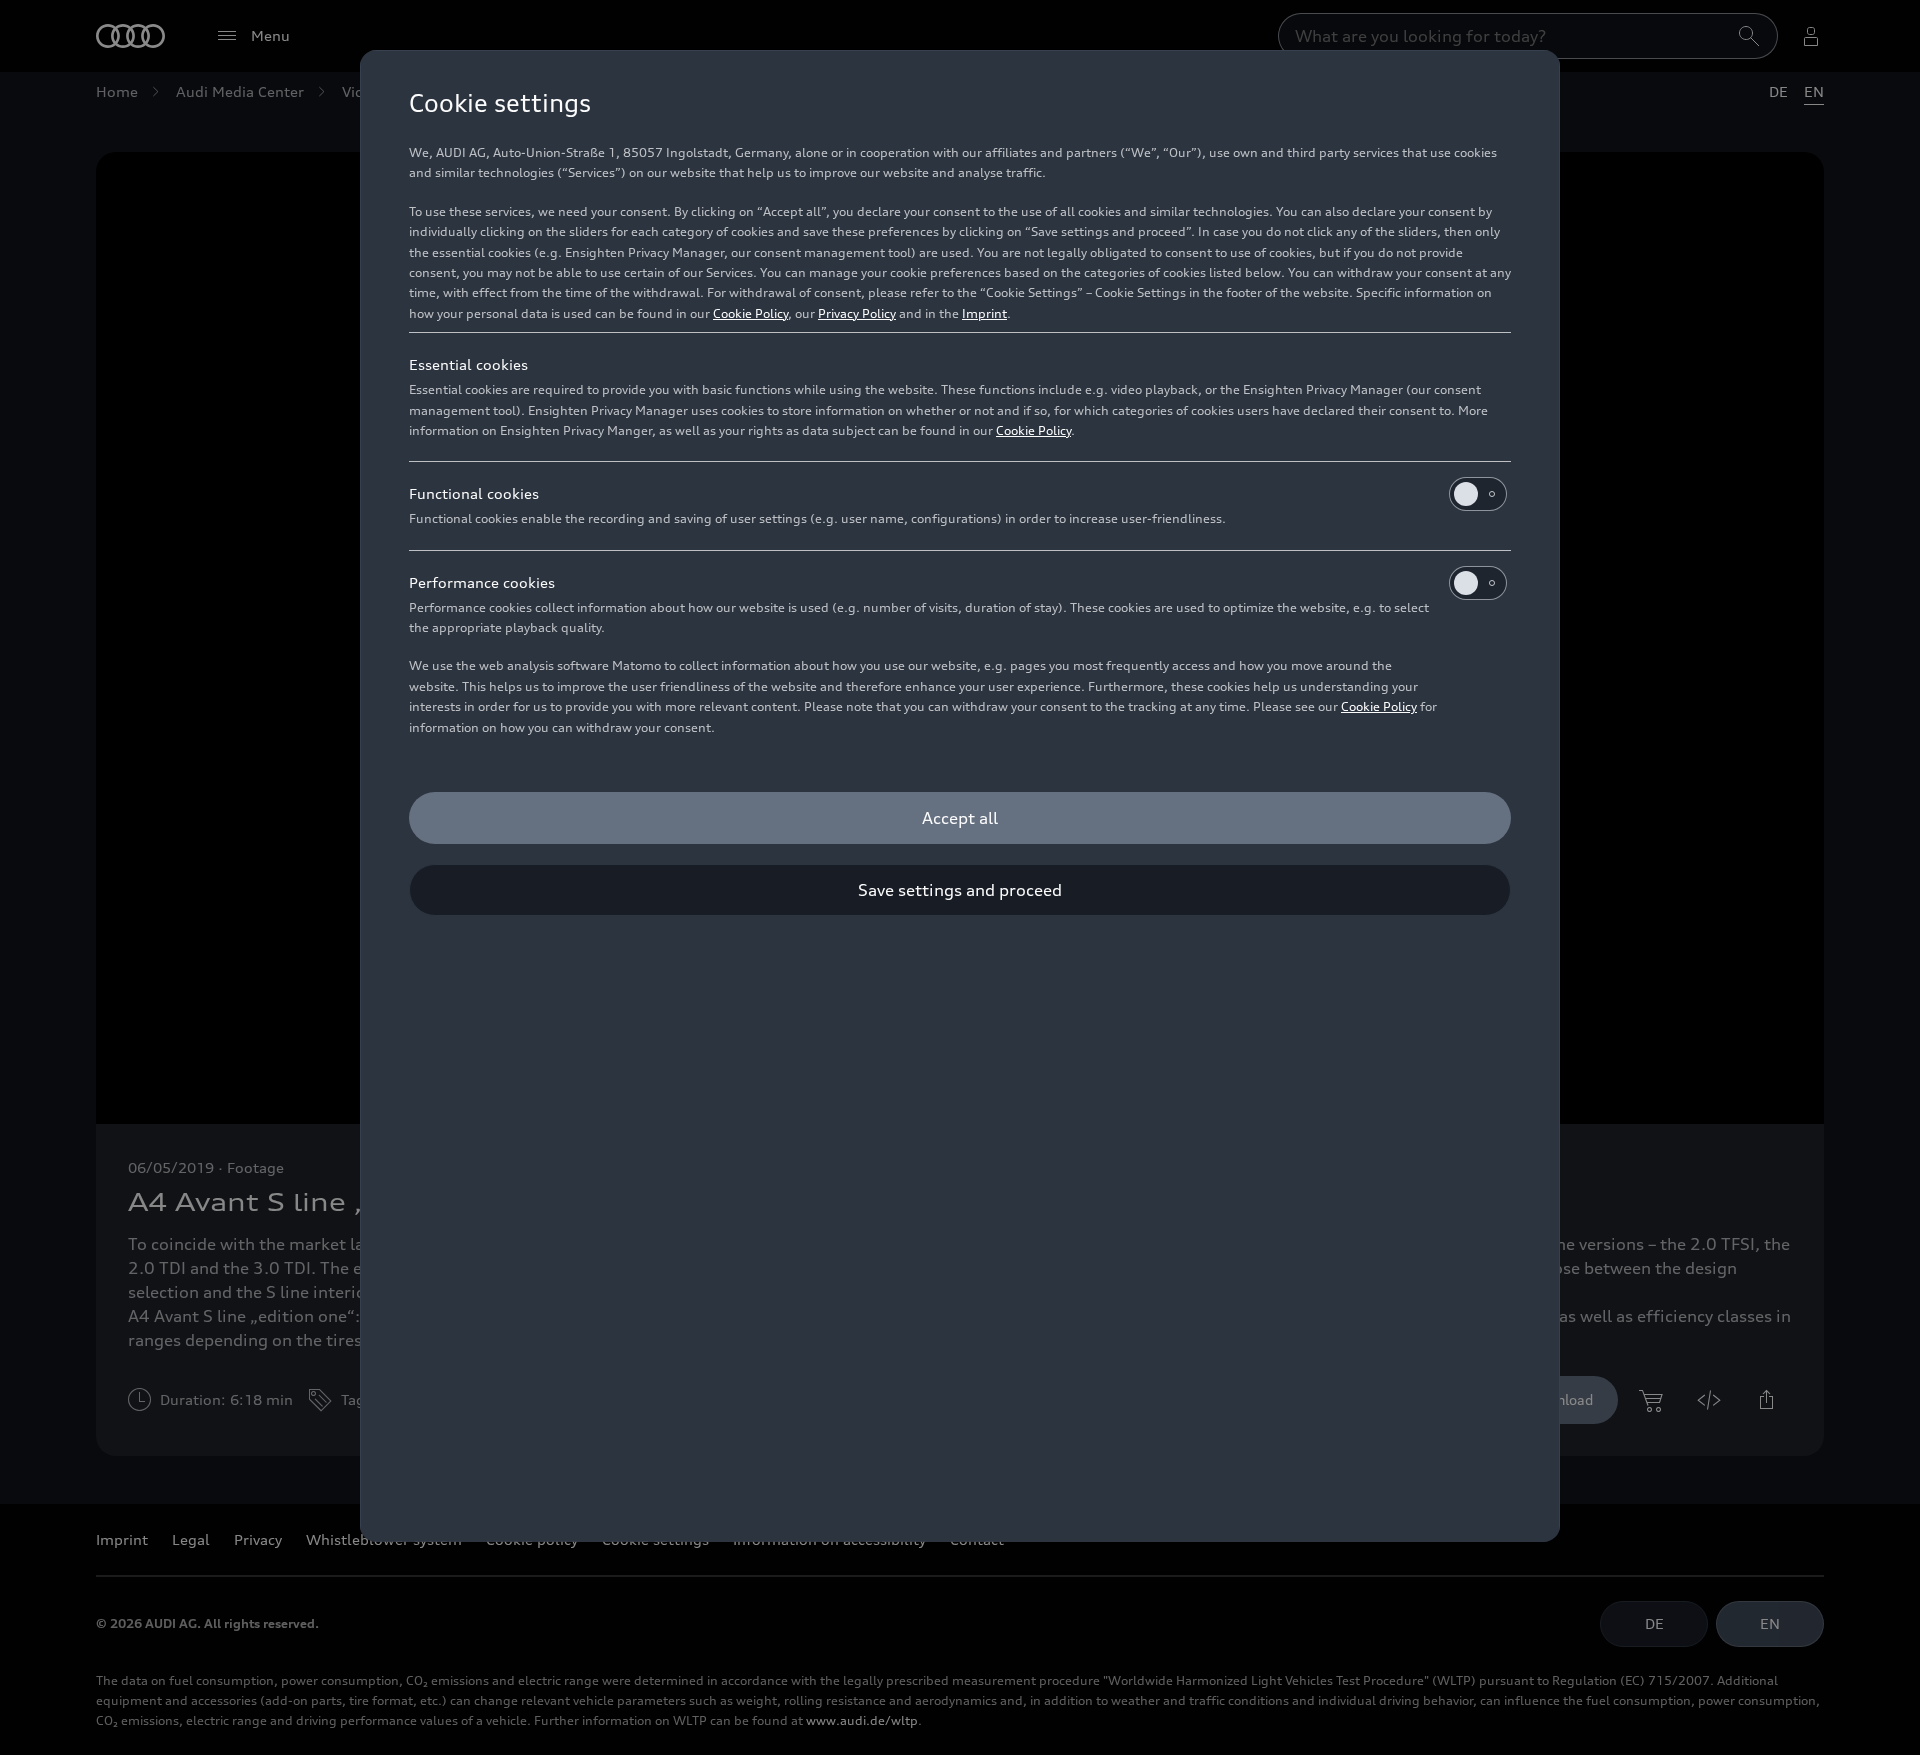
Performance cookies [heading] (482, 582)
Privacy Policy (857, 313)
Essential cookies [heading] (468, 364)
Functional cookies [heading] (474, 493)
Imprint (984, 313)
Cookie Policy (750, 313)
